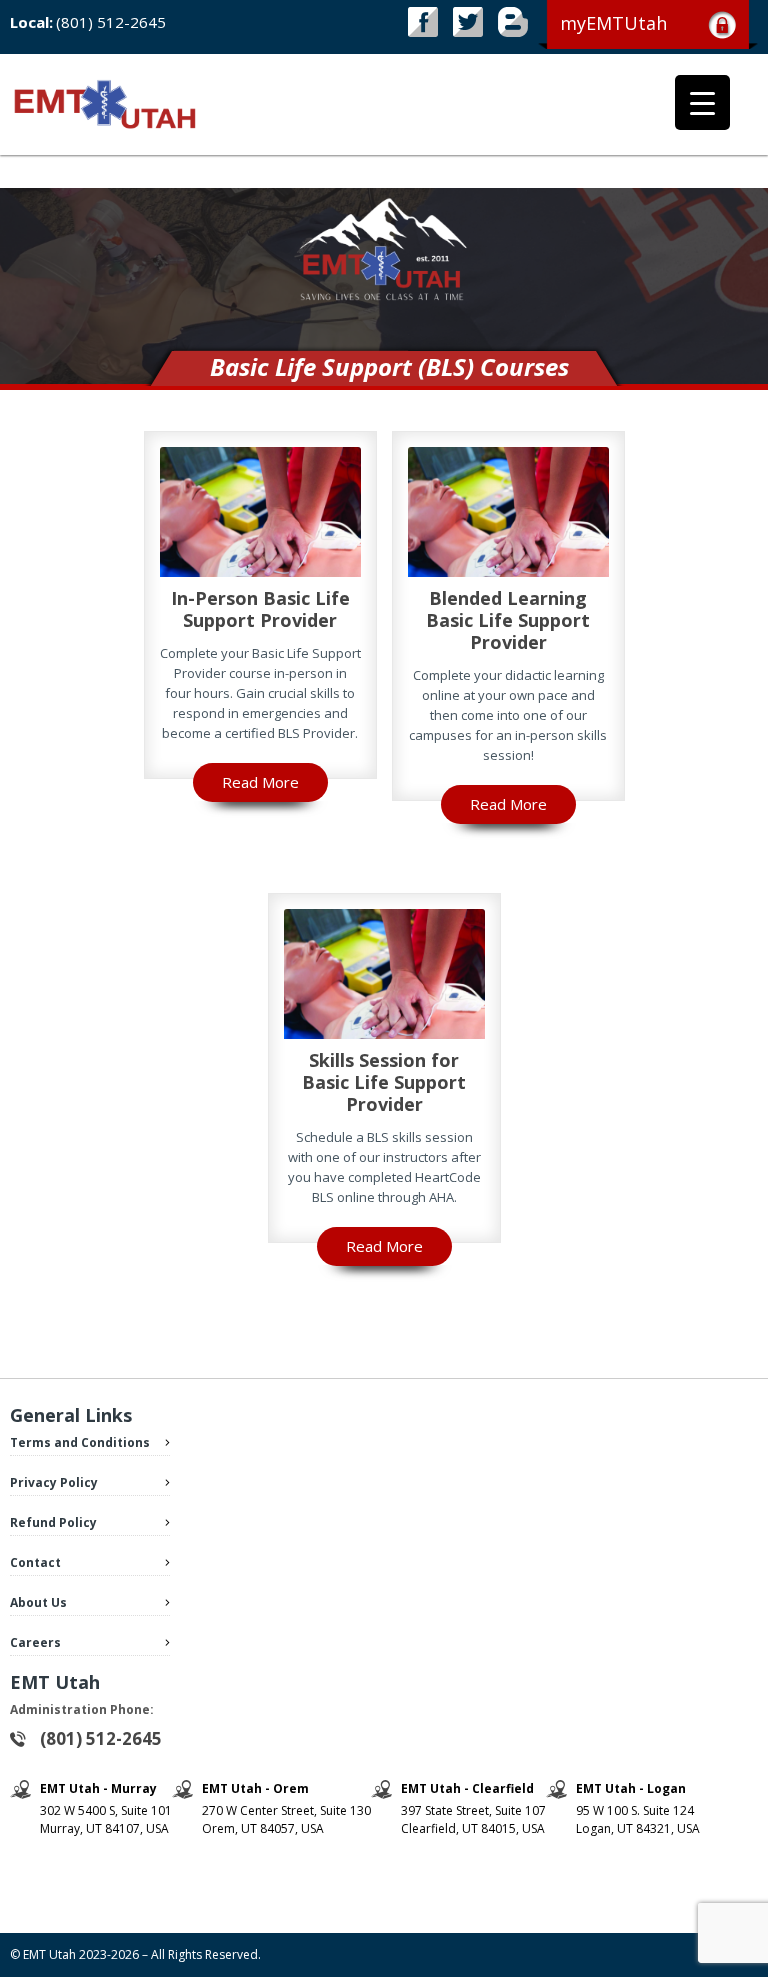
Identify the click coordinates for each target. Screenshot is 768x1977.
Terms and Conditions (80, 1442)
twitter (468, 22)
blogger (513, 22)
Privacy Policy (54, 1482)
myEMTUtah (613, 23)
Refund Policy (53, 1522)
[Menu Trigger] (702, 102)
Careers (35, 1642)
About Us (38, 1602)
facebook (423, 22)
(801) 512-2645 (111, 22)
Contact (35, 1562)
